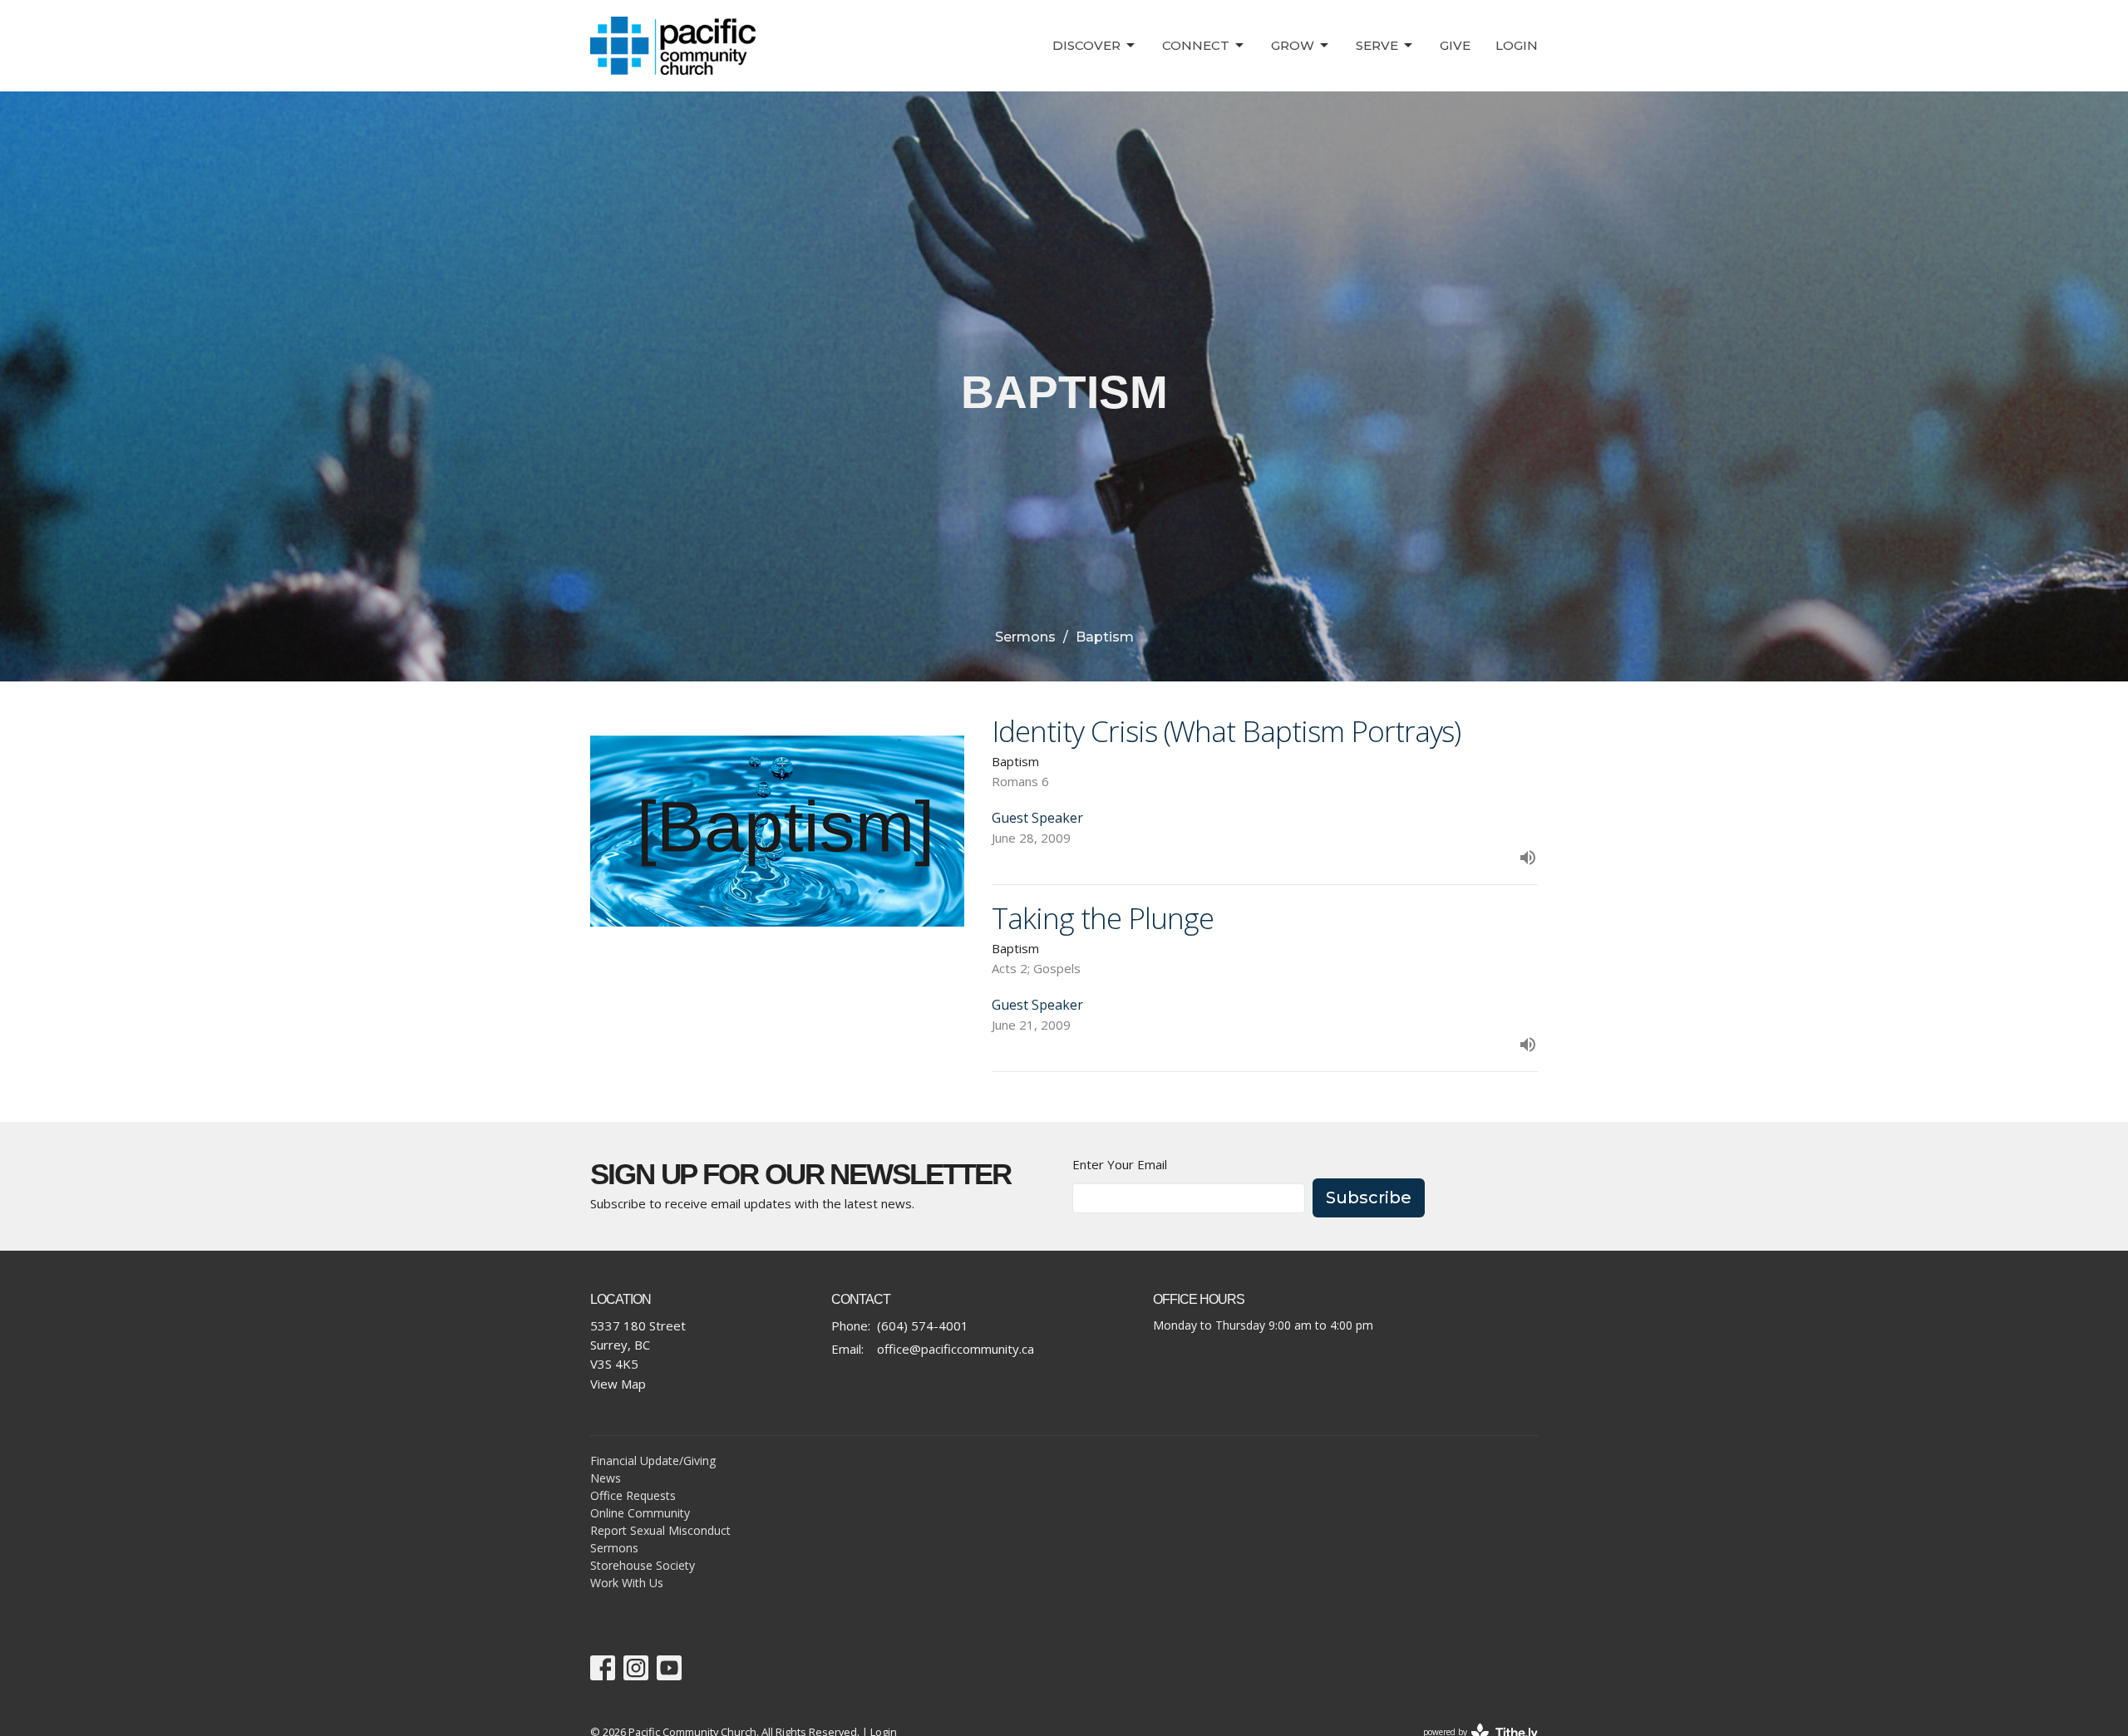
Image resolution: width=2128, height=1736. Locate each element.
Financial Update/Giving (653, 1461)
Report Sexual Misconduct (660, 1530)
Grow (1293, 45)
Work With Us (627, 1583)
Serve (1377, 45)
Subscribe (1369, 1197)
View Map (618, 1384)
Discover (1086, 45)
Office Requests (633, 1495)
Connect (1196, 45)
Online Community (640, 1513)
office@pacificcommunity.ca (956, 1349)
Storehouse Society (643, 1565)
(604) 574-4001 (923, 1325)
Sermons (1025, 637)
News (606, 1478)
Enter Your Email (1120, 1164)
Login (1517, 45)
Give (1455, 45)
